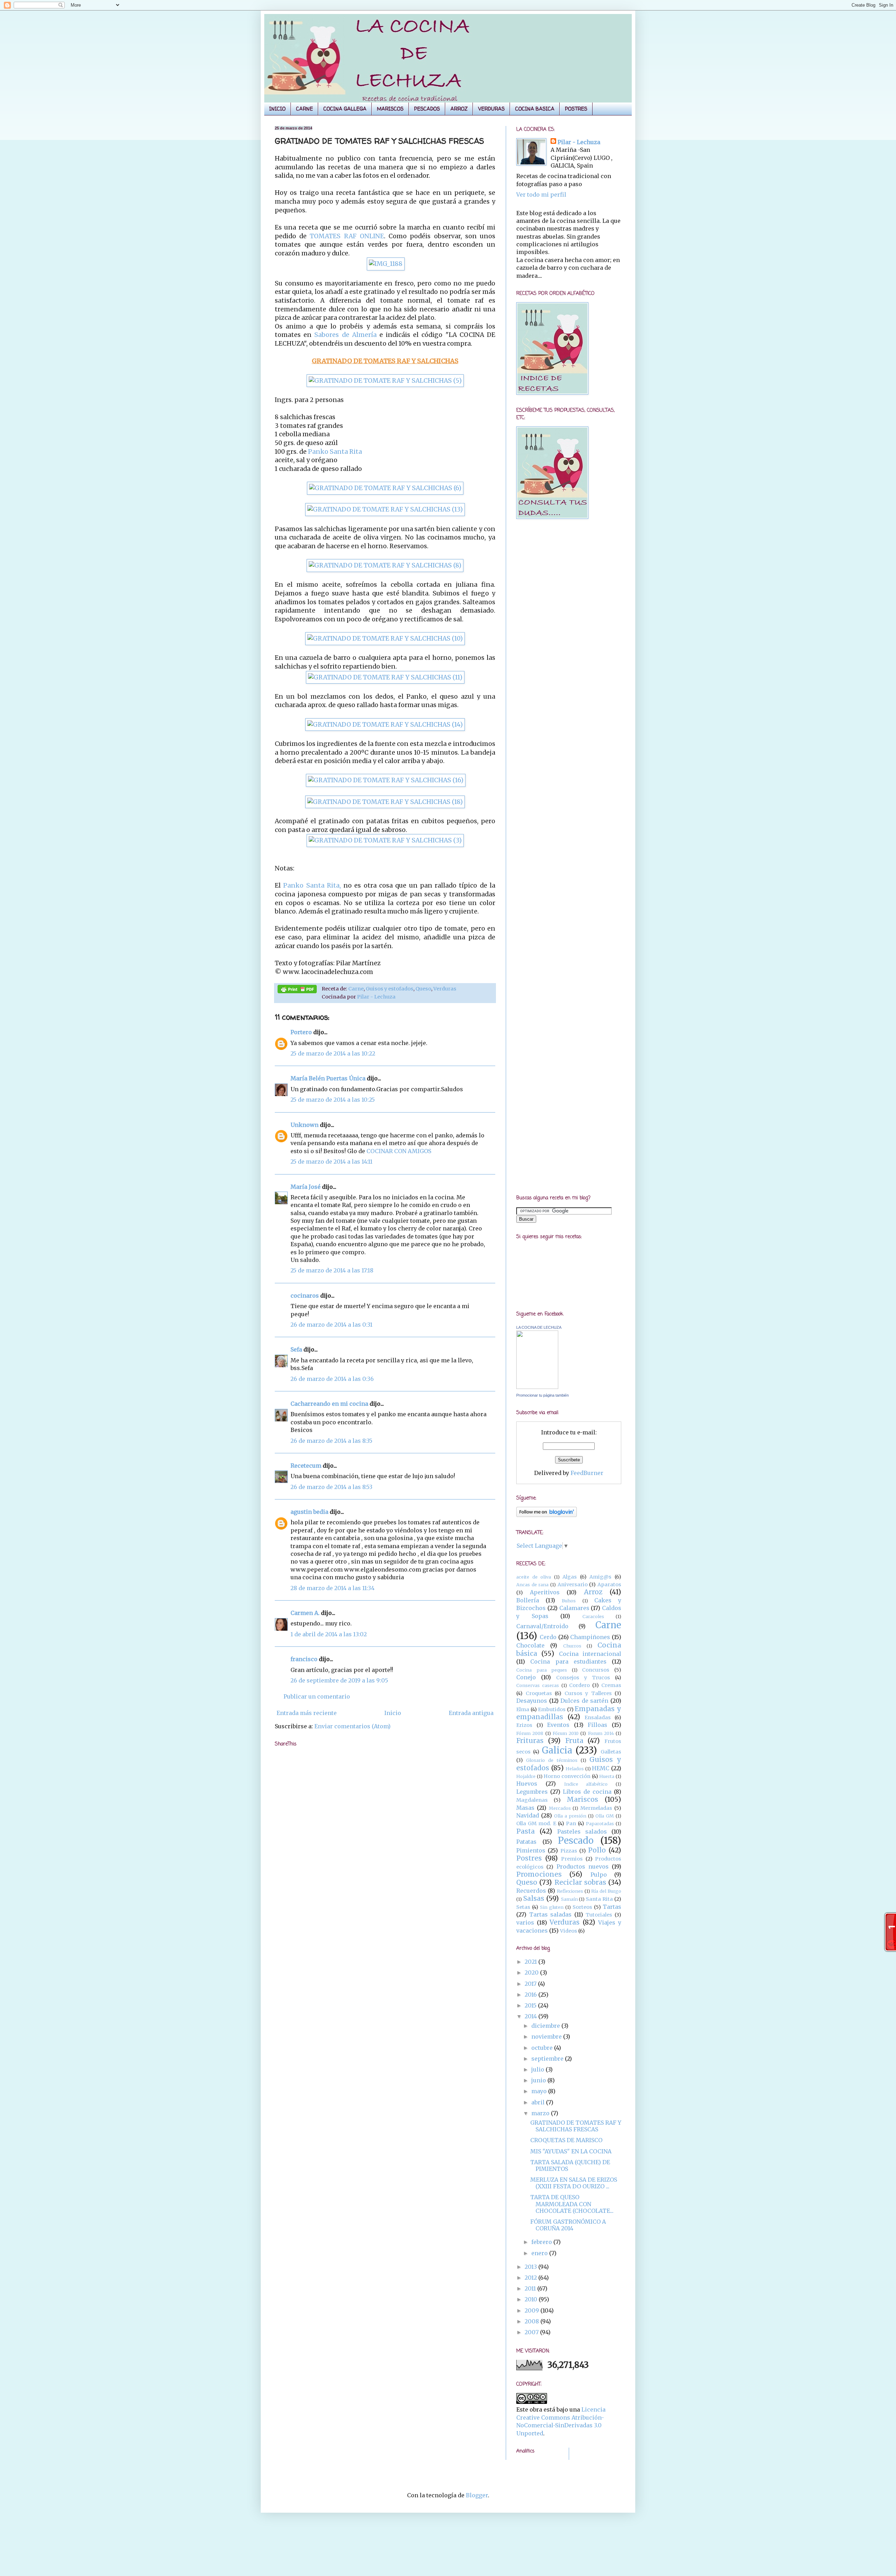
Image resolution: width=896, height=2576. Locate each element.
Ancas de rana (532, 1585)
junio (539, 2080)
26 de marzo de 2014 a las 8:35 (331, 1441)
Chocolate (530, 1645)
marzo (541, 2113)
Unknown (304, 1125)
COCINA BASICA (535, 109)
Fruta (574, 1741)
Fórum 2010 (566, 1733)
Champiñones (590, 1637)
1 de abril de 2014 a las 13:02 (329, 1634)
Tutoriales (599, 1915)
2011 (531, 2288)
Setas (523, 1907)
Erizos (524, 1725)
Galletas (611, 1752)
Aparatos (609, 1585)
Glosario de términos (552, 1760)
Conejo (526, 1677)
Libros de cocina (587, 1792)
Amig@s (600, 1577)
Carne (356, 989)
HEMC (601, 1768)
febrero (542, 2242)
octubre (543, 2048)
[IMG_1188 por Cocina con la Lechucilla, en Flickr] (386, 264)
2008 (533, 2321)
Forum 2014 (601, 1733)
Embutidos (552, 1709)
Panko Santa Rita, (312, 885)
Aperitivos (545, 1592)
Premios (572, 1859)
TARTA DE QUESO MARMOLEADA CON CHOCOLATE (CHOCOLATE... (572, 2204)
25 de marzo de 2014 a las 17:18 (332, 1270)
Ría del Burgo (606, 1891)
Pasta (526, 1831)
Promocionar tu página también (542, 1395)
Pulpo (599, 1875)
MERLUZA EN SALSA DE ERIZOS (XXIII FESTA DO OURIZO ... (574, 2183)
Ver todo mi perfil (541, 195)
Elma (523, 1709)
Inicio (393, 1713)
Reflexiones (570, 1891)
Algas (570, 1577)
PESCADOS (427, 109)
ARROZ (459, 109)
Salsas (534, 1898)
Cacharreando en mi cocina (329, 1404)
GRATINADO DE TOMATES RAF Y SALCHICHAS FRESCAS (576, 2126)
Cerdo (548, 1637)
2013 (531, 2267)
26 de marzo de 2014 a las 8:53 (331, 1487)
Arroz (593, 1592)
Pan (571, 1823)
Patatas (526, 1842)
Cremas (611, 1685)
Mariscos (582, 1799)
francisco (304, 1659)
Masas (525, 1808)
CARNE (304, 109)
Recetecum (306, 1466)
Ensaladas (598, 1717)
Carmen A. (305, 1613)
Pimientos (531, 1850)
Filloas (597, 1725)
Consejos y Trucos (583, 1678)
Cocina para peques (542, 1670)
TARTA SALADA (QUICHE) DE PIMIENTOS (570, 2165)
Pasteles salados (582, 1832)
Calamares (574, 1608)
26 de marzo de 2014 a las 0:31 (331, 1325)
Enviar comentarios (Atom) (352, 1726)
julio (538, 2069)
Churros (572, 1646)
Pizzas (569, 1851)
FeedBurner (587, 1473)
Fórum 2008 (530, 1733)
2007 (532, 2332)
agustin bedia (309, 1512)
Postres (529, 1858)
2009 (533, 2310)
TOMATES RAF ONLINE (347, 236)
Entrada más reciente (307, 1713)
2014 (531, 2016)
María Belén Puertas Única (328, 1078)
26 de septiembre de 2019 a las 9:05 (339, 1680)
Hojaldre (526, 1776)
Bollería (528, 1600)
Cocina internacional (590, 1654)
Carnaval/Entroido (542, 1626)
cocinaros (305, 1296)
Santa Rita (599, 1899)
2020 (532, 1972)
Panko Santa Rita (334, 452)
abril (539, 2102)
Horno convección (567, 1776)
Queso (423, 989)
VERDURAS (491, 109)
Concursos (596, 1670)
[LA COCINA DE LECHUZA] (537, 1387)
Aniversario (573, 1585)
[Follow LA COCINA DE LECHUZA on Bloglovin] (547, 1515)
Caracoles (593, 1616)
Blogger (477, 2495)
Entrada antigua (471, 1713)
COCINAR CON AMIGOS (399, 1151)
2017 (531, 1984)
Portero (301, 1032)
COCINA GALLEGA (345, 109)
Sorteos (582, 1907)
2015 (531, 2005)
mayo (540, 2091)
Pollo (597, 1850)
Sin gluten (552, 1907)
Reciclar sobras (580, 1882)
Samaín (569, 1899)
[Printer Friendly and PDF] (297, 990)
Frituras (530, 1741)
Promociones (539, 1874)
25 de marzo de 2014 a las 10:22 (333, 1053)
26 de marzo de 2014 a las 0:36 (332, 1379)
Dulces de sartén (584, 1701)
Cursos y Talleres (588, 1693)
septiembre (548, 2059)
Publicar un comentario (317, 1696)
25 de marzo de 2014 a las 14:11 (331, 1162)
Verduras (445, 989)
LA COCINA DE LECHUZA (539, 1327)
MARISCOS (390, 109)
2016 (531, 1995)
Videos (569, 1931)
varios (525, 1922)
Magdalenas (532, 1800)
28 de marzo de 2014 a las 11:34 (332, 1588)
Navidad (528, 1815)
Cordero (579, 1685)
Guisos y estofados (390, 989)
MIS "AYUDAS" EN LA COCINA (571, 2151)
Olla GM (605, 1816)
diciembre (546, 2026)
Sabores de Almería (345, 335)
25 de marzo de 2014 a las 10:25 (333, 1100)
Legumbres (532, 1792)
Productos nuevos (583, 1866)
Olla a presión (570, 1816)
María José (306, 1187)
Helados (575, 1769)
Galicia (557, 1750)
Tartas (612, 1907)
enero (540, 2253)
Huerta (607, 1776)
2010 (532, 2299)
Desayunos (532, 1701)
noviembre (547, 2037)
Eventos (558, 1725)
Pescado (576, 1841)
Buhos (569, 1601)
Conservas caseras (538, 1685)
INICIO (277, 109)
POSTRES (576, 109)
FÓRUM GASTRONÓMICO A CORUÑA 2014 (568, 2225)
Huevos (527, 1784)
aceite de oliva (534, 1577)
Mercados (560, 1808)
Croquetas (539, 1693)
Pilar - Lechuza (376, 997)
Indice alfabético (586, 1784)
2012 (531, 2278)
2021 (531, 1962)
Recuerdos (531, 1891)
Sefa (296, 1349)
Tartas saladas (551, 1914)
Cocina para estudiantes (568, 1661)
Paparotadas (600, 1823)
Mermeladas (596, 1808)
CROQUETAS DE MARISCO (566, 2140)
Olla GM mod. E (536, 1823)
